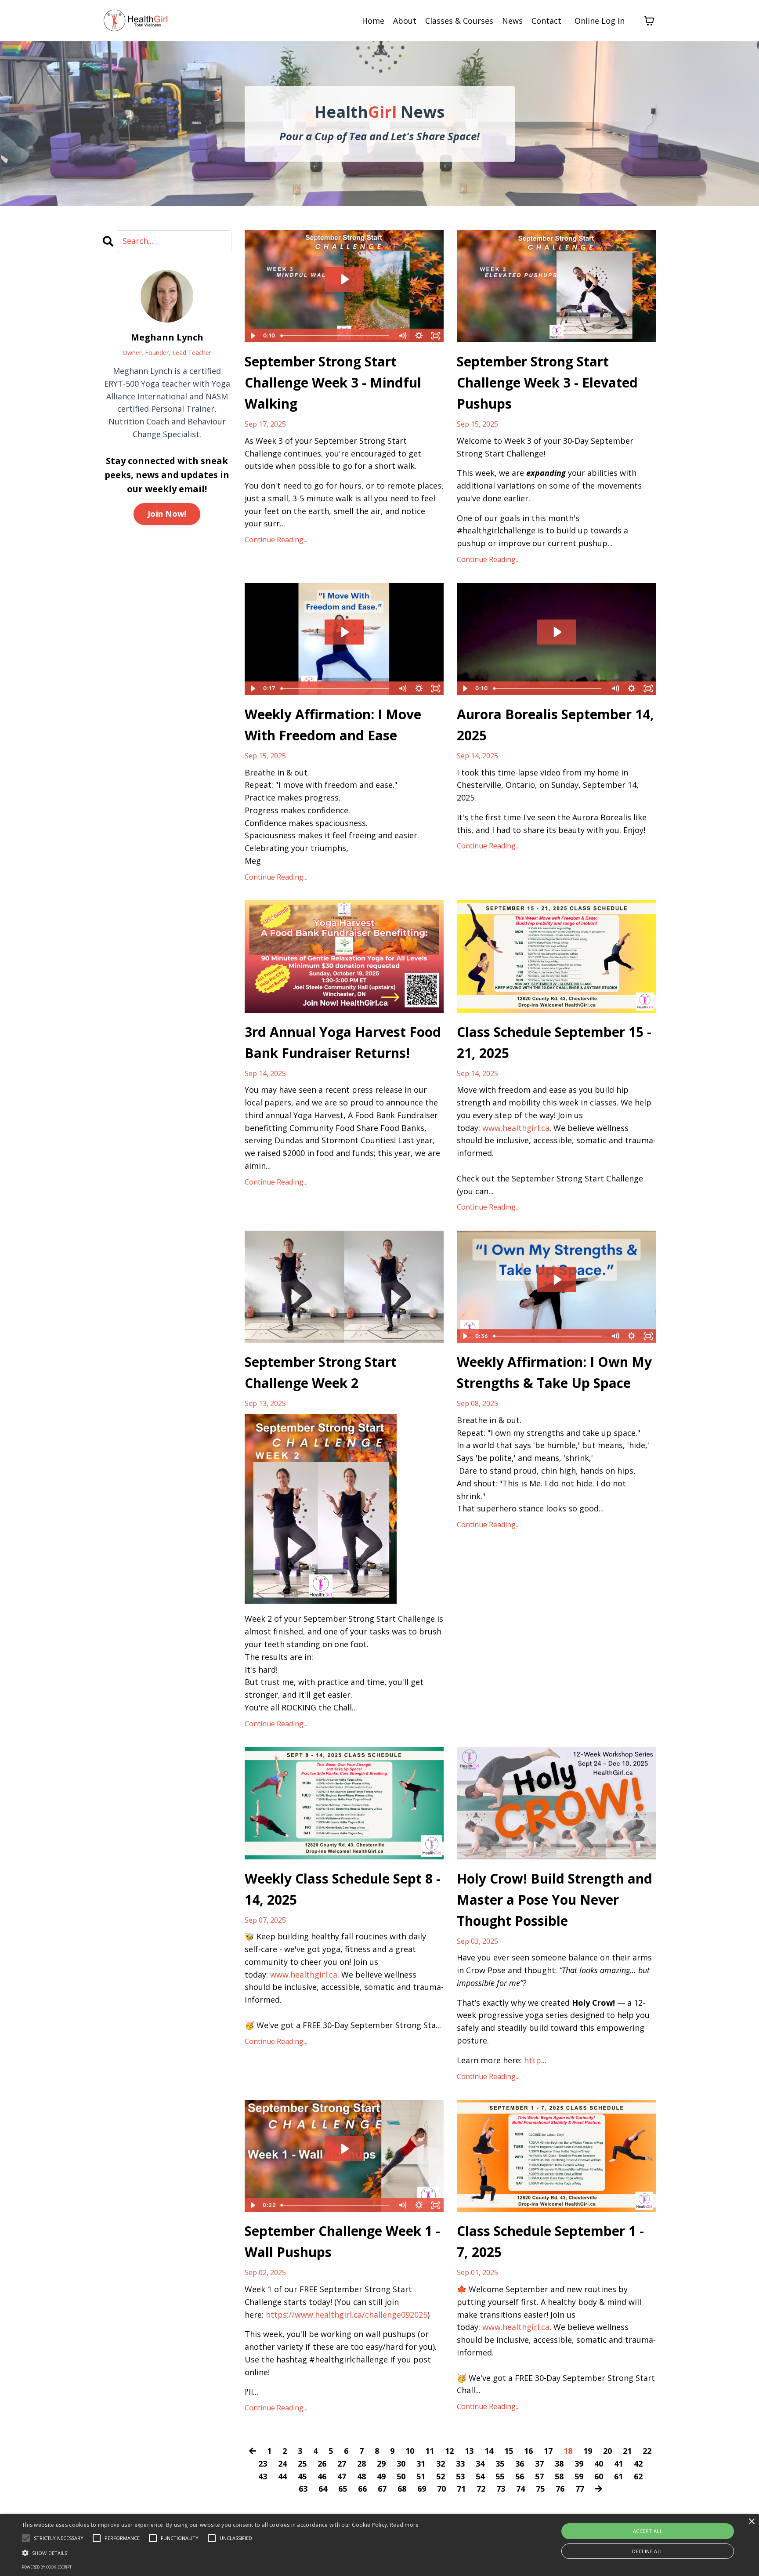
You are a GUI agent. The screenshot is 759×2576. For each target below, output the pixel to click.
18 (568, 2451)
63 (303, 2489)
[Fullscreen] (436, 336)
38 (559, 2464)
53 (460, 2476)
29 (381, 2464)
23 (263, 2464)
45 (302, 2476)
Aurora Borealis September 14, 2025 (555, 725)
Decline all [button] (647, 2551)
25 (302, 2464)
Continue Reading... (276, 540)
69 (422, 2489)
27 (342, 2464)
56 (520, 2476)
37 (539, 2464)
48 (361, 2476)
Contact (546, 21)
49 (381, 2476)
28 (361, 2464)
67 (382, 2489)
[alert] (379, 2545)
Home (373, 21)
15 (509, 2451)
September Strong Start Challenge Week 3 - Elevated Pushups (547, 382)
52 (441, 2476)
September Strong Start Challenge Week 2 (321, 1372)
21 (627, 2451)
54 (480, 2476)
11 (430, 2451)
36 (520, 2464)
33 (460, 2464)
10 (410, 2451)
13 (469, 2451)
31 (421, 2464)
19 (588, 2451)
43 (263, 2476)
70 (441, 2489)
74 (520, 2489)
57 (539, 2476)
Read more (405, 2525)
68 (402, 2489)
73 (501, 2489)
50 (401, 2476)
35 (500, 2464)
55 (500, 2476)
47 (342, 2476)
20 (607, 2451)
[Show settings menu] (419, 336)
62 (638, 2476)
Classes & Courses (459, 21)
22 (647, 2451)
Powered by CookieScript (47, 2567)
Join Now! (167, 514)
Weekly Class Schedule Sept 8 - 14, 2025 (343, 1889)
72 (481, 2489)
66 (362, 2489)
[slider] (336, 336)
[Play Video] (253, 336)
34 (480, 2464)
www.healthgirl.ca (516, 1128)
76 (560, 2489)
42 (638, 2464)
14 (489, 2451)
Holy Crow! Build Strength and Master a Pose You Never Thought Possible (555, 1900)
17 (548, 2451)
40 (599, 2464)
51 (421, 2476)
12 (449, 2451)
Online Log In (600, 21)
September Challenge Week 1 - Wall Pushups (342, 2241)
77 (580, 2489)
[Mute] (402, 336)
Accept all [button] (648, 2531)
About (405, 21)
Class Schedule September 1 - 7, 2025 (550, 2241)
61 (618, 2476)
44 (282, 2476)
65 (343, 2489)
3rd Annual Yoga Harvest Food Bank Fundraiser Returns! (343, 1042)
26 (322, 2464)
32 (441, 2464)
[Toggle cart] (649, 21)
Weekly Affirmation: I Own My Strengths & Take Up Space (554, 1372)
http (533, 2060)
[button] (220, 2553)
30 (401, 2464)
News (512, 21)
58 (559, 2476)
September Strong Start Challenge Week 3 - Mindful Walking (333, 382)
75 (540, 2489)
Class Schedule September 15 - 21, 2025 (554, 1042)
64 (323, 2489)
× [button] (751, 2522)
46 (322, 2476)
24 (282, 2464)
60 (599, 2476)
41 (618, 2464)
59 (579, 2476)
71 (461, 2489)
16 (528, 2451)
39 (579, 2464)
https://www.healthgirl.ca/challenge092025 (347, 2315)
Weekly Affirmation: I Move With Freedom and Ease (333, 725)
